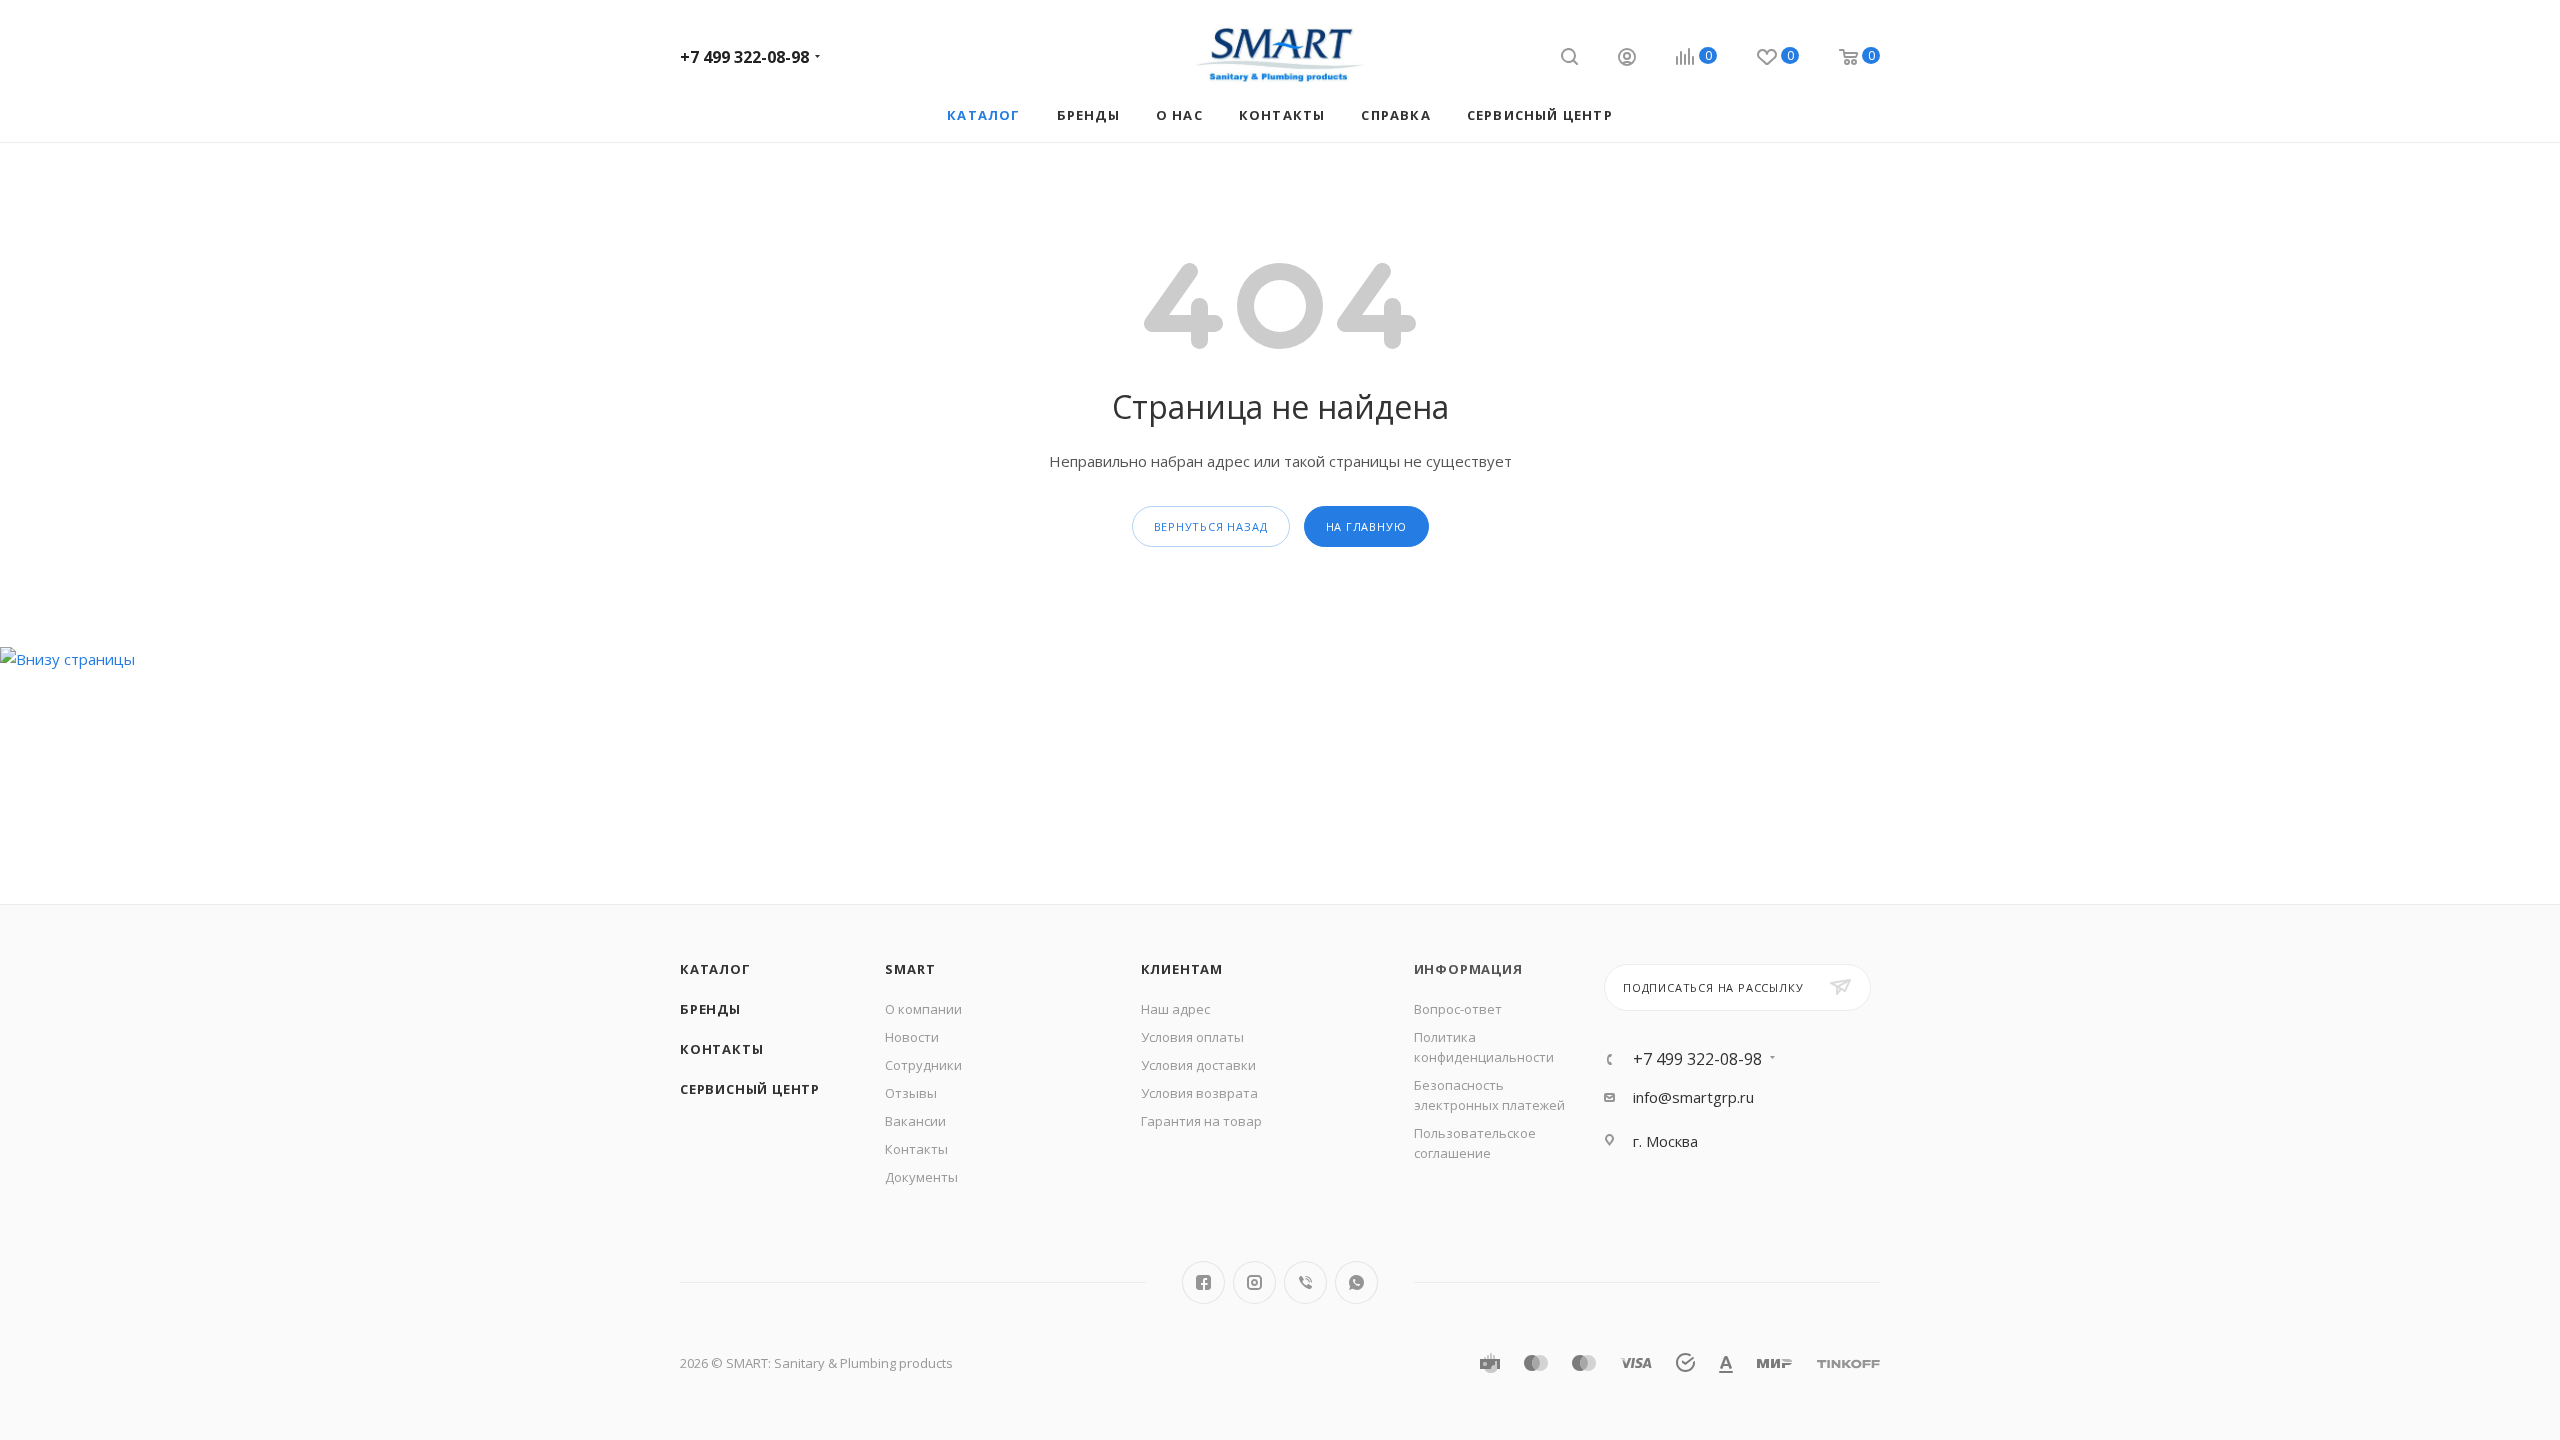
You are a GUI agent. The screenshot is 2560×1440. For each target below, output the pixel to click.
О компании (923, 1009)
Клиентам (1182, 969)
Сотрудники (923, 1065)
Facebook (1203, 1282)
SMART (910, 969)
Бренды (710, 1009)
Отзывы (911, 1093)
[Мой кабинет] (1627, 59)
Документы (921, 1177)
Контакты (721, 1049)
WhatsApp (1356, 1282)
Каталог (715, 969)
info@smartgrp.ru (1693, 1097)
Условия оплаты (1192, 1037)
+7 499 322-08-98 (744, 57)
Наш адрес (1175, 1009)
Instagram (1254, 1282)
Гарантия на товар (1201, 1121)
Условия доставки (1198, 1065)
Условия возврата (1199, 1093)
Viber (1305, 1282)
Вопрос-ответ (1458, 1009)
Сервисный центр (750, 1089)
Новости (912, 1037)
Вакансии (915, 1121)
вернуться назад (1211, 526)
